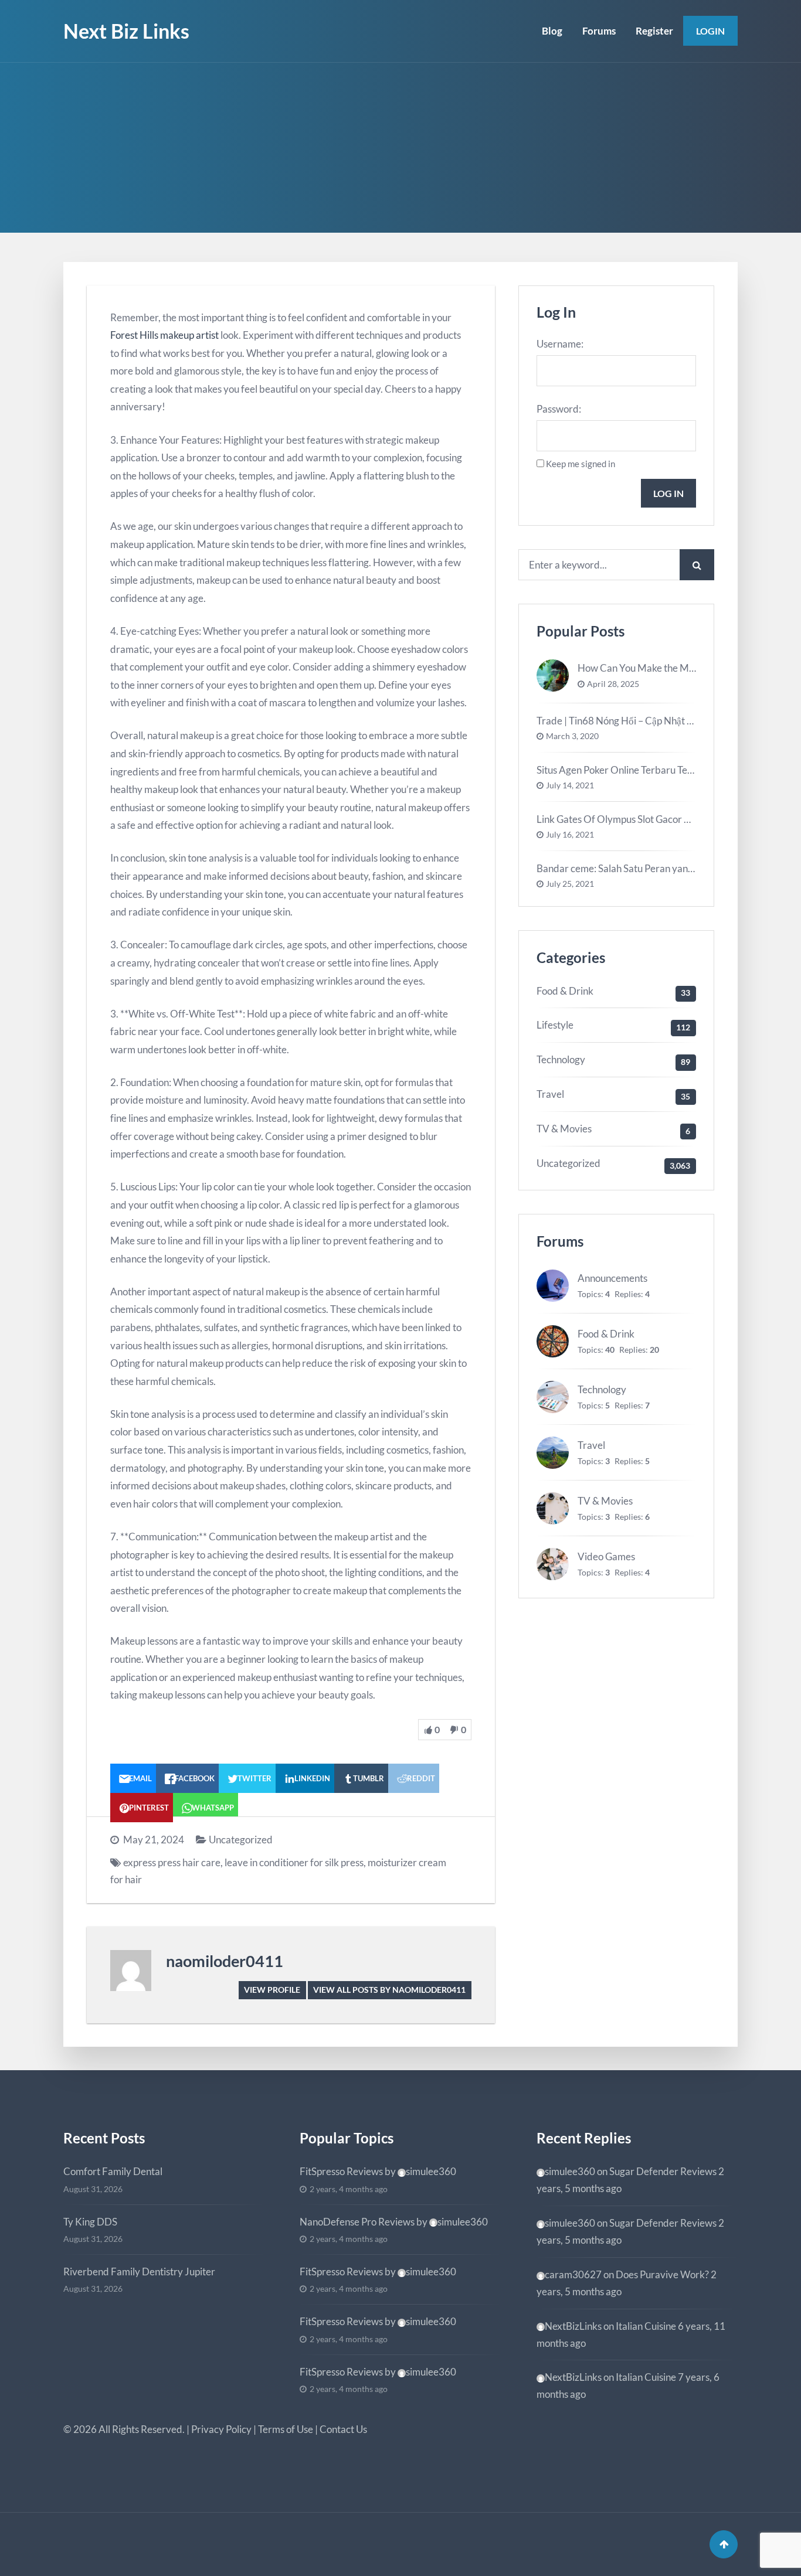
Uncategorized (241, 1840)
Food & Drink (565, 991)
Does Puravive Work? (662, 2274)
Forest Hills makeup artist (164, 335)
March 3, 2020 (572, 736)
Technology (561, 1059)
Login (710, 31)
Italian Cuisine (646, 2326)
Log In (668, 493)
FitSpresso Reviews (341, 2171)
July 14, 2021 (570, 785)
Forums (599, 31)
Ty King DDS (90, 2222)
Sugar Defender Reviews (663, 2171)
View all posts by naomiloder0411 (389, 1990)
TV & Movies (564, 1129)
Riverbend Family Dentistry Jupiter (139, 2272)
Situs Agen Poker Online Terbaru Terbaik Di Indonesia (652, 770)
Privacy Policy (221, 2429)
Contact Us (343, 2429)
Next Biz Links (126, 31)
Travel (550, 1094)
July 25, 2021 (570, 884)
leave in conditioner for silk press (294, 1862)
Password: (559, 409)
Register (654, 31)
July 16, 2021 (570, 835)
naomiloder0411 (225, 1961)
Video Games (606, 1556)
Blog (552, 31)
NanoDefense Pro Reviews (357, 2222)
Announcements (612, 1278)
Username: (560, 344)
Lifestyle (555, 1025)
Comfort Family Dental (113, 2171)
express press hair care (172, 1862)
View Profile (272, 1990)
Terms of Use (286, 2429)
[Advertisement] (400, 151)
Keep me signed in (581, 464)
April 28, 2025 (613, 684)
